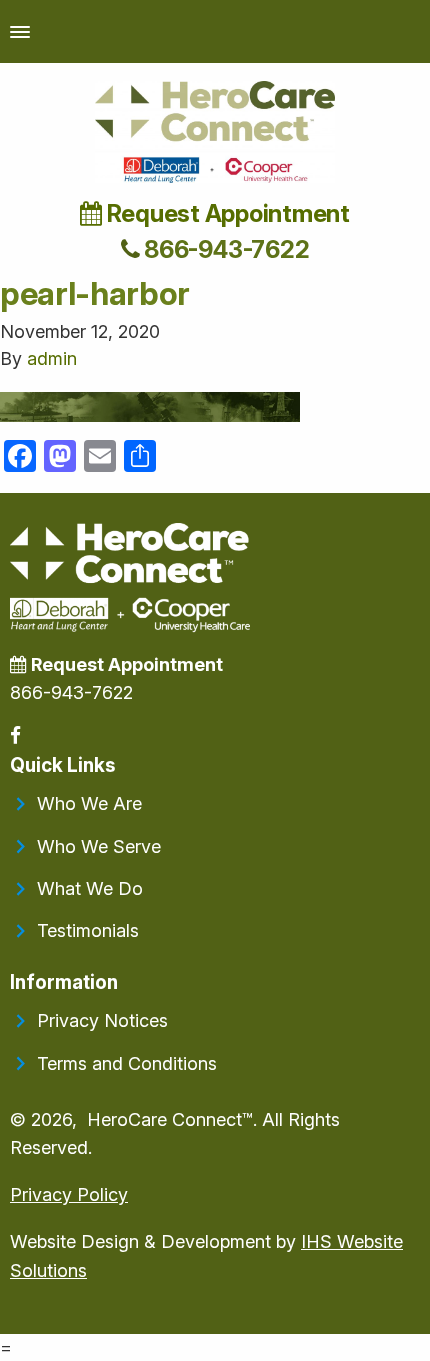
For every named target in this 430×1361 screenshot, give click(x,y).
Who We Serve (99, 846)
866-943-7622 (224, 249)
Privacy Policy (69, 1194)
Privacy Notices (102, 1020)
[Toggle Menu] (20, 31)
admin (52, 358)
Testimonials (88, 930)
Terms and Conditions (127, 1063)
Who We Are (89, 803)
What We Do (90, 888)
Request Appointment (226, 213)
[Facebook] (17, 735)
